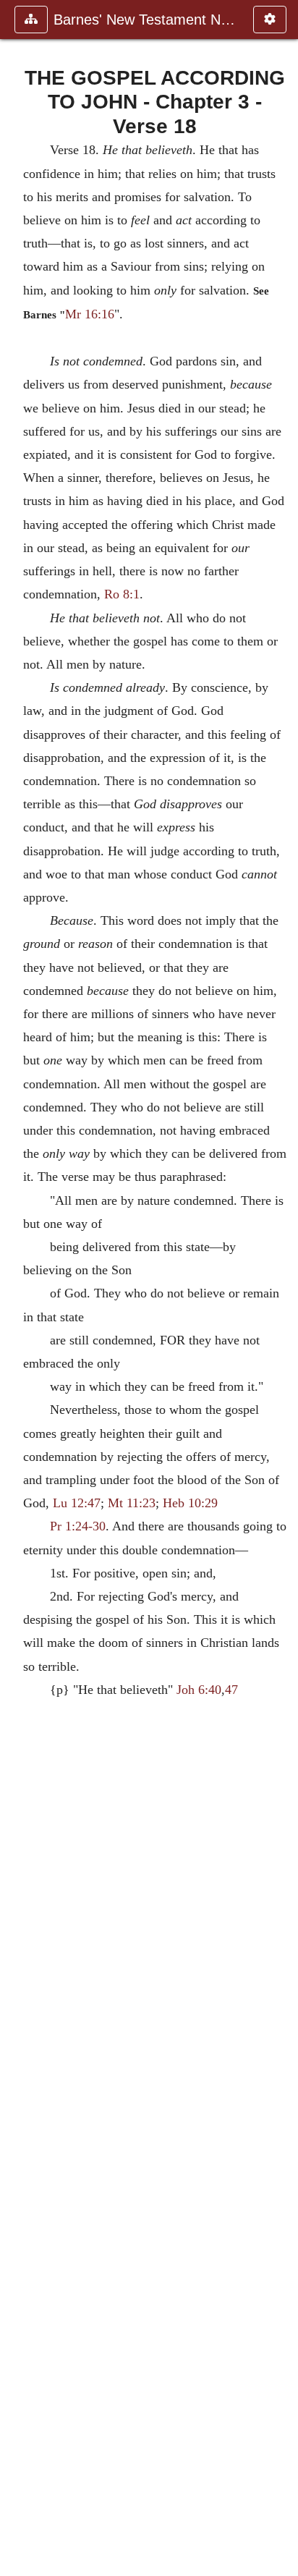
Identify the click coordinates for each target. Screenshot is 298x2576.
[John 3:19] (281, 1288)
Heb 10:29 (190, 1503)
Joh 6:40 (199, 1690)
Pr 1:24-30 (78, 1526)
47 (231, 1690)
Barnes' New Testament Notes (146, 20)
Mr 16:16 (90, 314)
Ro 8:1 (122, 594)
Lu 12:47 (77, 1503)
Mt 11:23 (132, 1503)
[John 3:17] (17, 1288)
